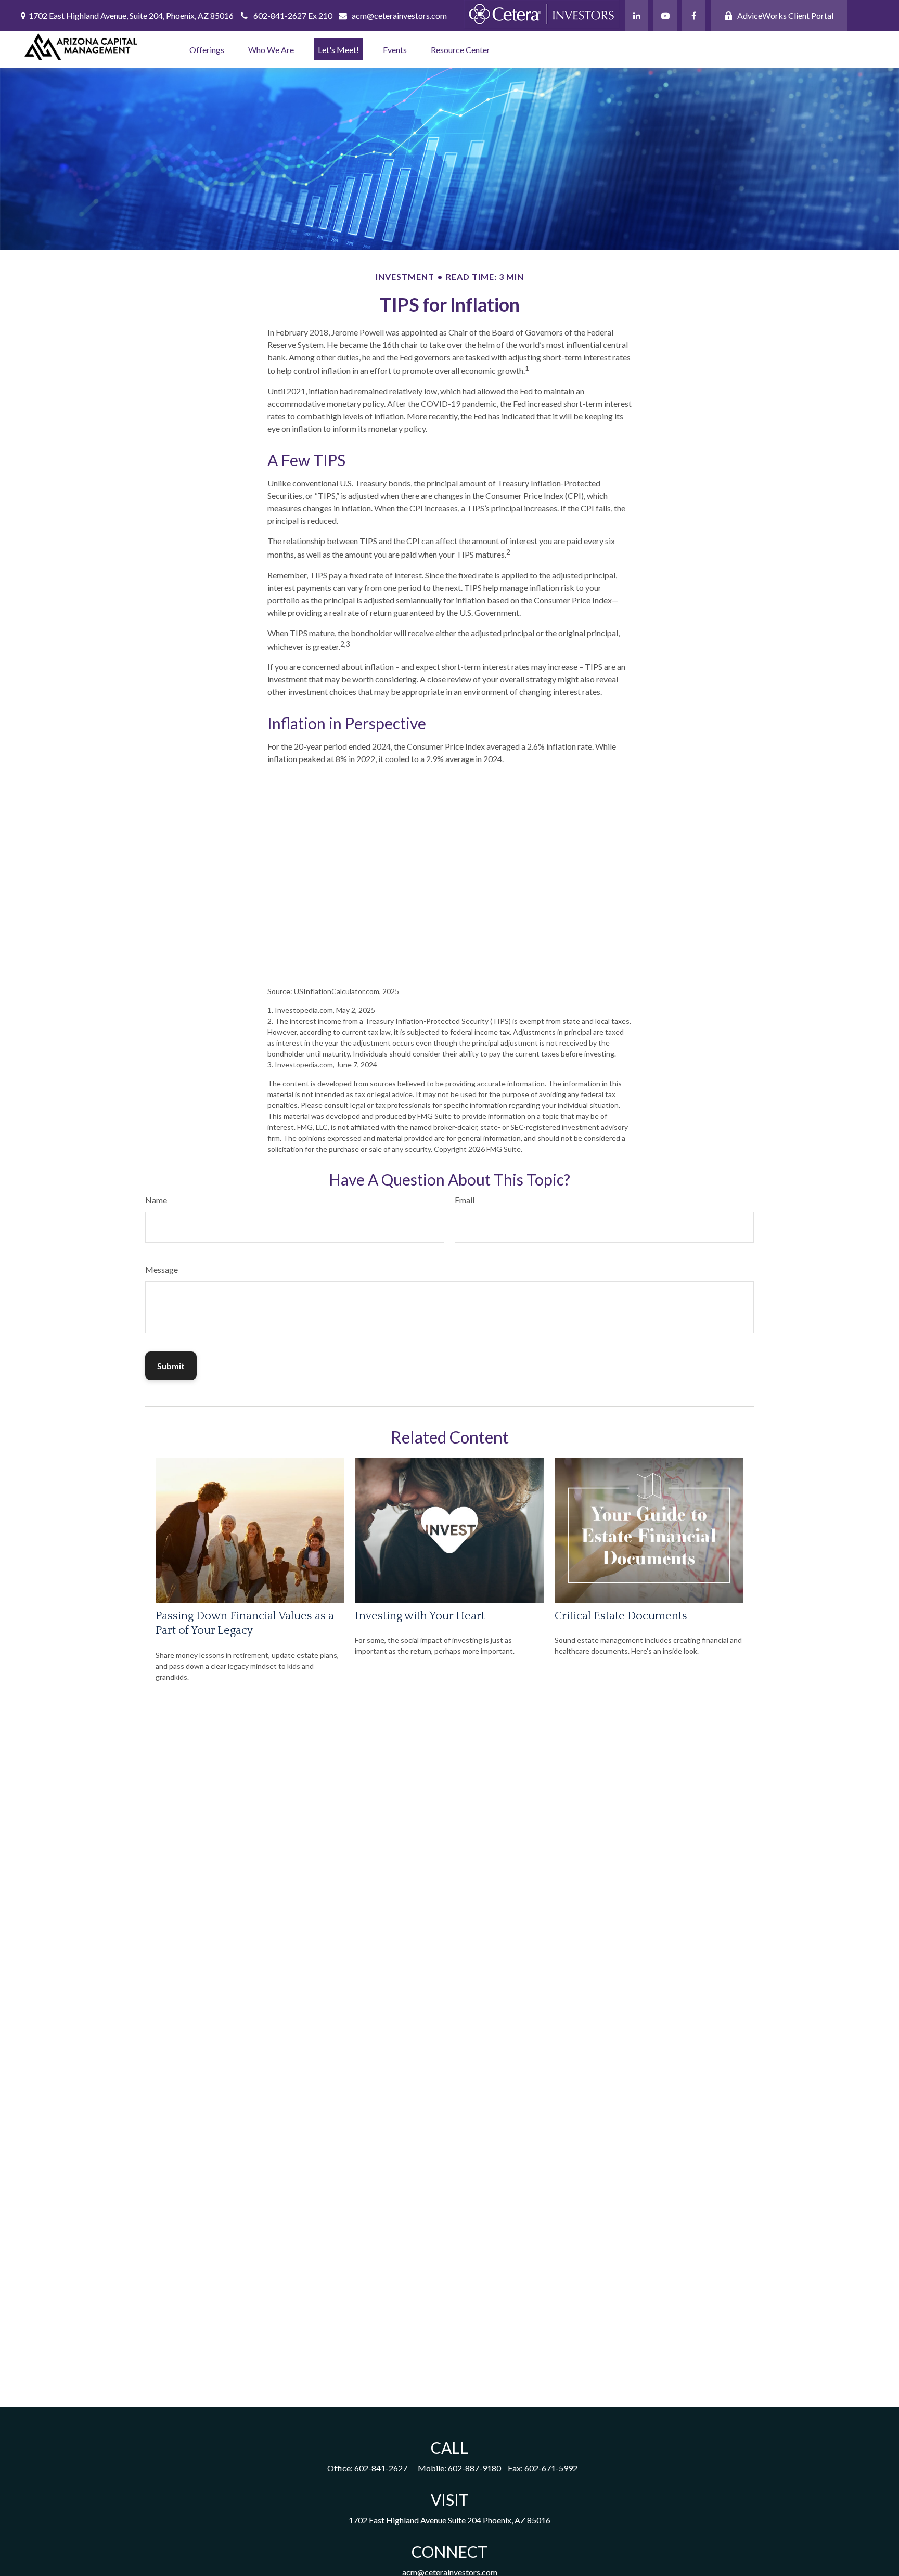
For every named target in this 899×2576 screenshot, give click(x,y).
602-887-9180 (474, 2468)
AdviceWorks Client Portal (785, 15)
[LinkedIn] (637, 16)
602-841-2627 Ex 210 (293, 15)
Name (156, 1200)
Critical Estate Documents (621, 1616)
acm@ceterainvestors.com (399, 15)
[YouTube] (665, 16)
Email (465, 1200)
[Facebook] (694, 16)
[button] (207, 49)
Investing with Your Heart (420, 1616)
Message (162, 1270)
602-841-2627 (381, 2468)
